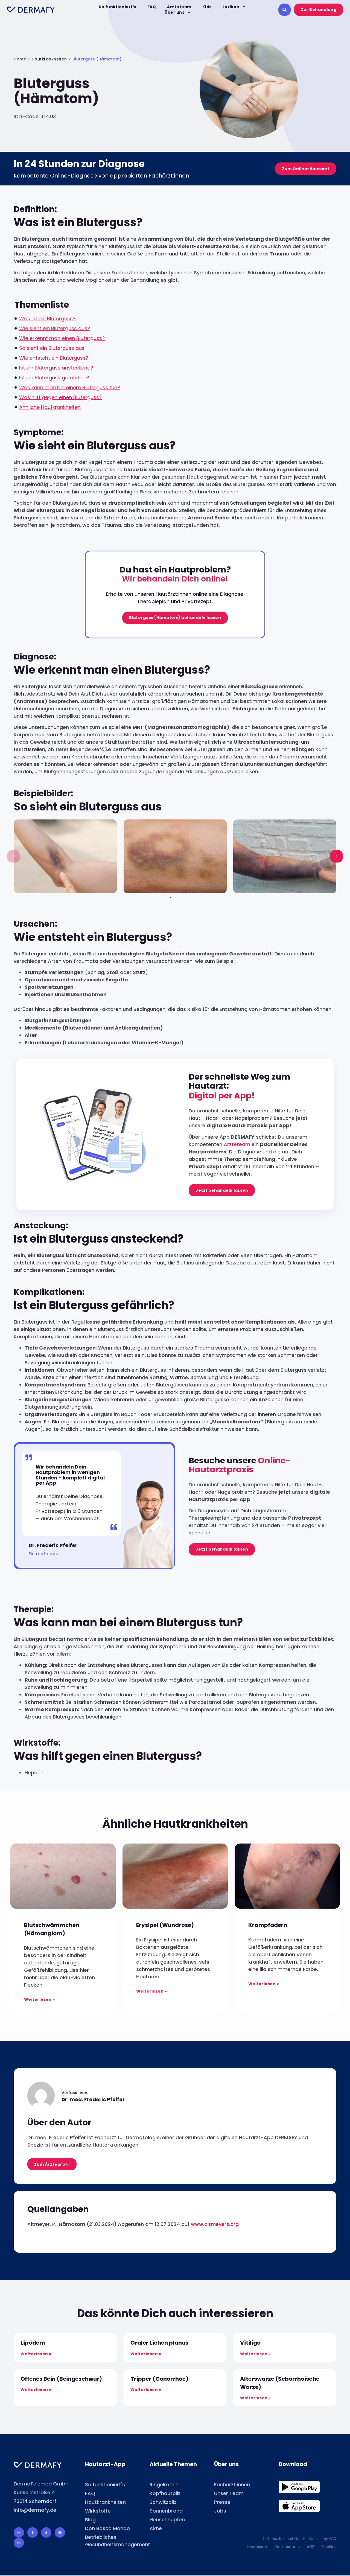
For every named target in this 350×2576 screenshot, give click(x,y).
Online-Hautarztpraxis (240, 1465)
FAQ (152, 7)
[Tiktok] (46, 2533)
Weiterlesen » (40, 1999)
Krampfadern (268, 1925)
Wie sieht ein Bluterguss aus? (55, 328)
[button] (14, 856)
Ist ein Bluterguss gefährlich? (54, 378)
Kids (207, 7)
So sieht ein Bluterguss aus (52, 348)
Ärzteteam (179, 7)
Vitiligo (250, 2343)
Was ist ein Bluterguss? (47, 319)
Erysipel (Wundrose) (165, 1925)
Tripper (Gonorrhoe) (159, 2379)
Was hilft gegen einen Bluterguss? (60, 397)
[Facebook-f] (33, 2533)
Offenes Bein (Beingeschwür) (61, 2379)
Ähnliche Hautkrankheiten (50, 407)
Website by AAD (323, 2539)
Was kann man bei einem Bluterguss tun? (70, 387)
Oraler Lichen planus (159, 2343)
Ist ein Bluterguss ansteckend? (56, 368)
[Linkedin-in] (19, 2543)
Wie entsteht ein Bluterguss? (54, 358)
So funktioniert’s (118, 7)
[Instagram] (19, 2533)
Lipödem (33, 2343)
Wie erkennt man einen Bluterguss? (62, 338)
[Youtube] (60, 2533)
